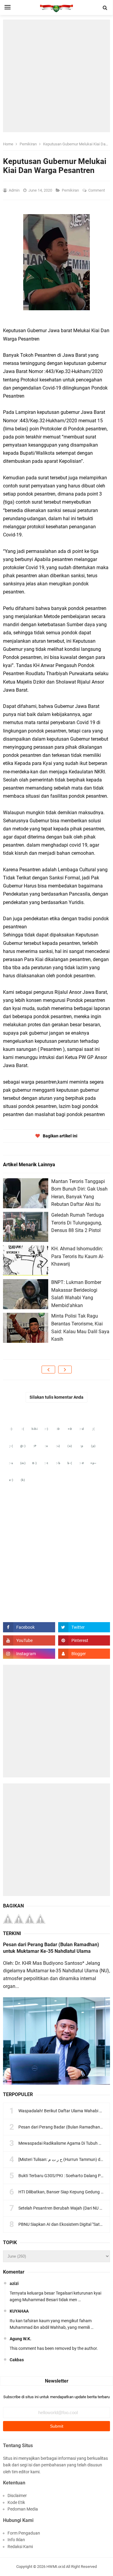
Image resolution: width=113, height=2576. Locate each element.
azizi (14, 2283)
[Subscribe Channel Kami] (29, 1640)
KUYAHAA (19, 2311)
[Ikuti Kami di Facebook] (29, 1627)
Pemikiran (71, 190)
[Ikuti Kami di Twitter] (84, 1627)
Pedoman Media (23, 2509)
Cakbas (17, 2360)
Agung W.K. (20, 2339)
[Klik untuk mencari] (105, 8)
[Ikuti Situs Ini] (84, 1654)
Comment (97, 190)
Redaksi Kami (20, 2547)
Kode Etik (16, 2502)
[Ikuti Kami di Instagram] (29, 1654)
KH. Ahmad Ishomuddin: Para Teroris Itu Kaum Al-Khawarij (78, 1256)
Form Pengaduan (24, 2533)
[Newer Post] (48, 1370)
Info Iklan (16, 2540)
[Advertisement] (56, 76)
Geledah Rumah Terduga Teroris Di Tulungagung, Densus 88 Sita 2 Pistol (78, 1223)
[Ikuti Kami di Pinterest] (84, 1640)
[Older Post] (65, 1370)
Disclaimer (17, 2496)
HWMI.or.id (56, 2567)
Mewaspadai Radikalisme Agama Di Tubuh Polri (63, 2143)
